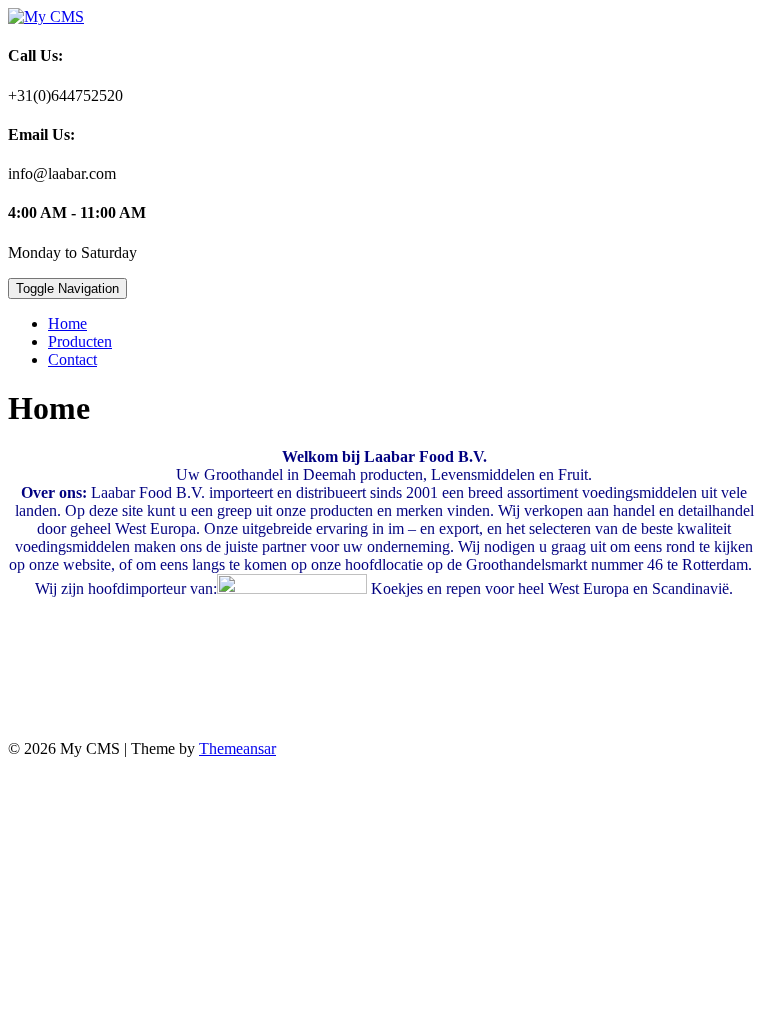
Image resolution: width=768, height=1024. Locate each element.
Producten (80, 341)
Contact (72, 359)
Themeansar (237, 748)
